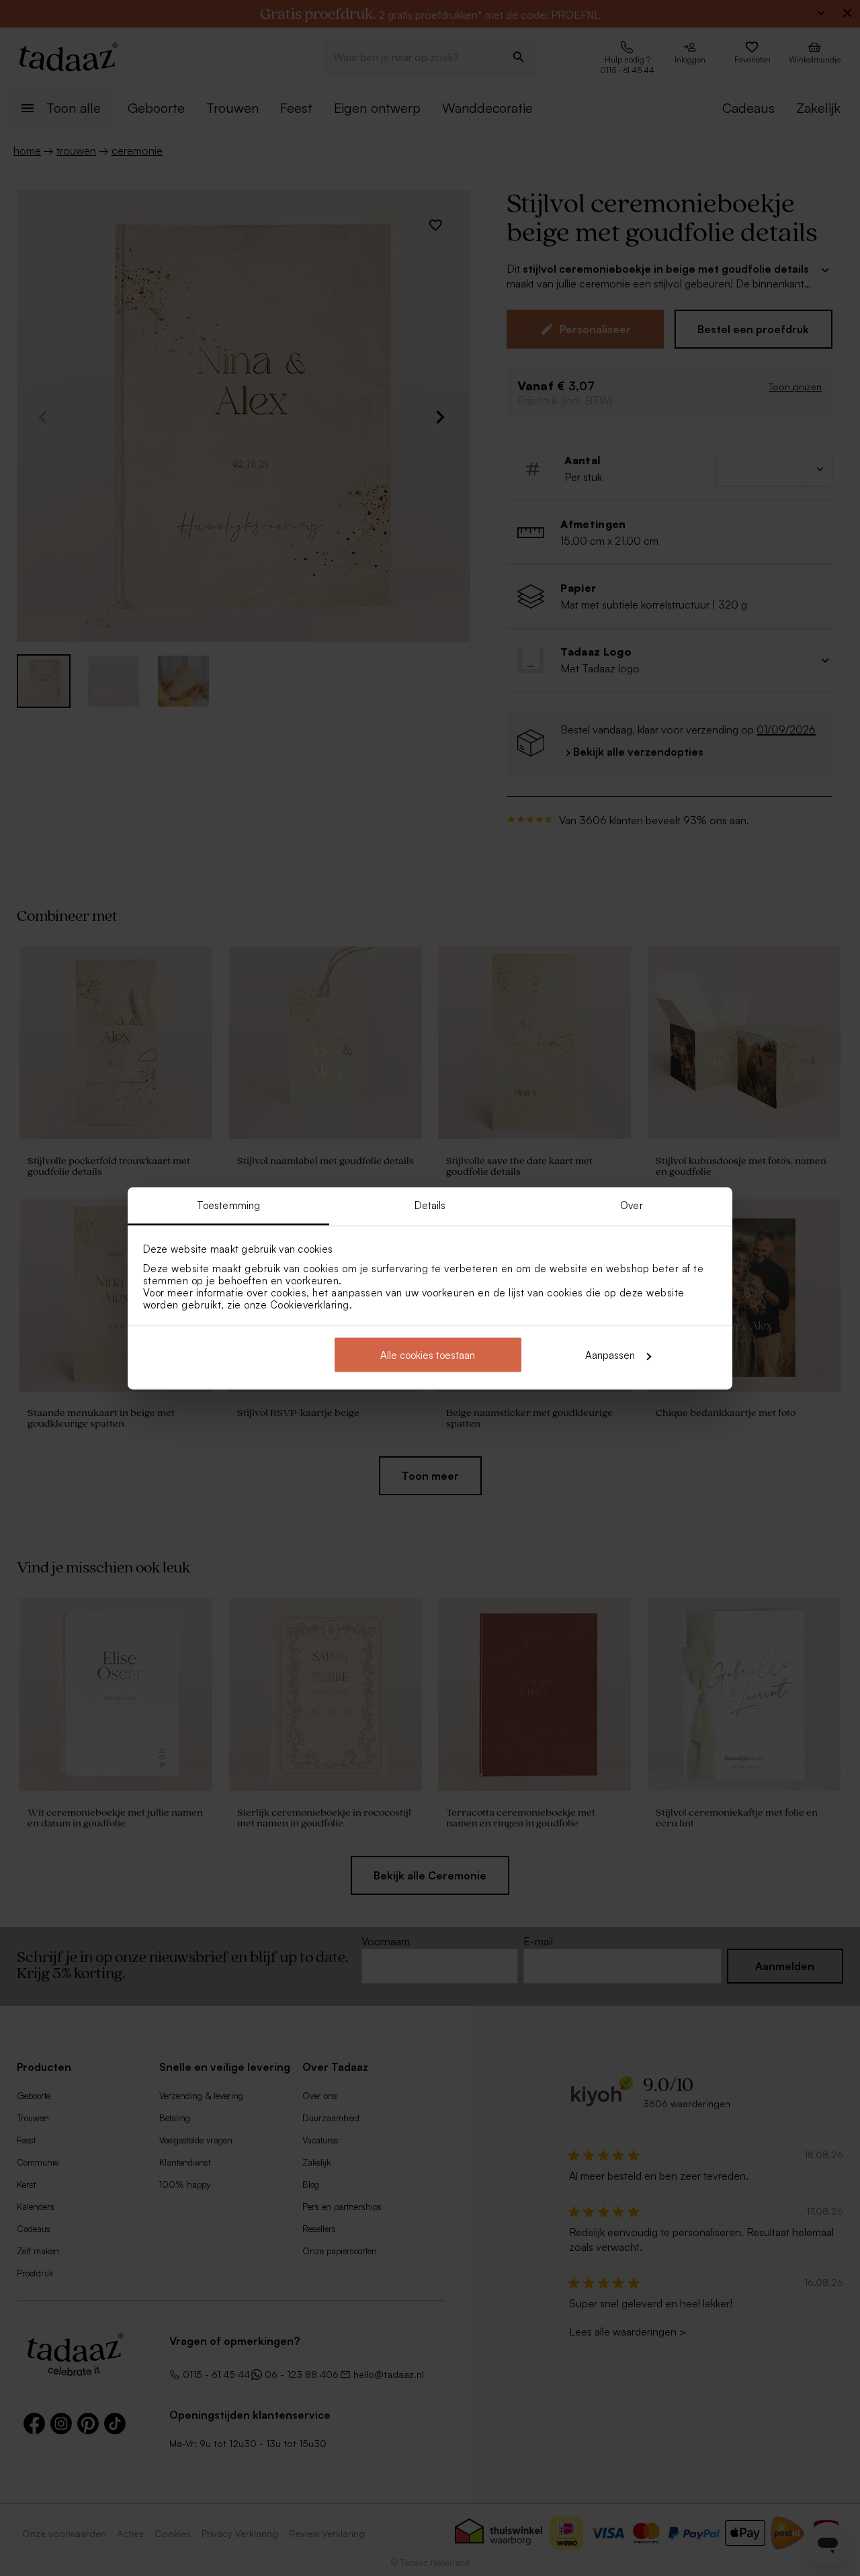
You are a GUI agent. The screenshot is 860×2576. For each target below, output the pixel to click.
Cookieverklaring (310, 1304)
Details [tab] (430, 1205)
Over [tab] (631, 1205)
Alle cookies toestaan (428, 1355)
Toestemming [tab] (228, 1205)
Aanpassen (610, 1355)
